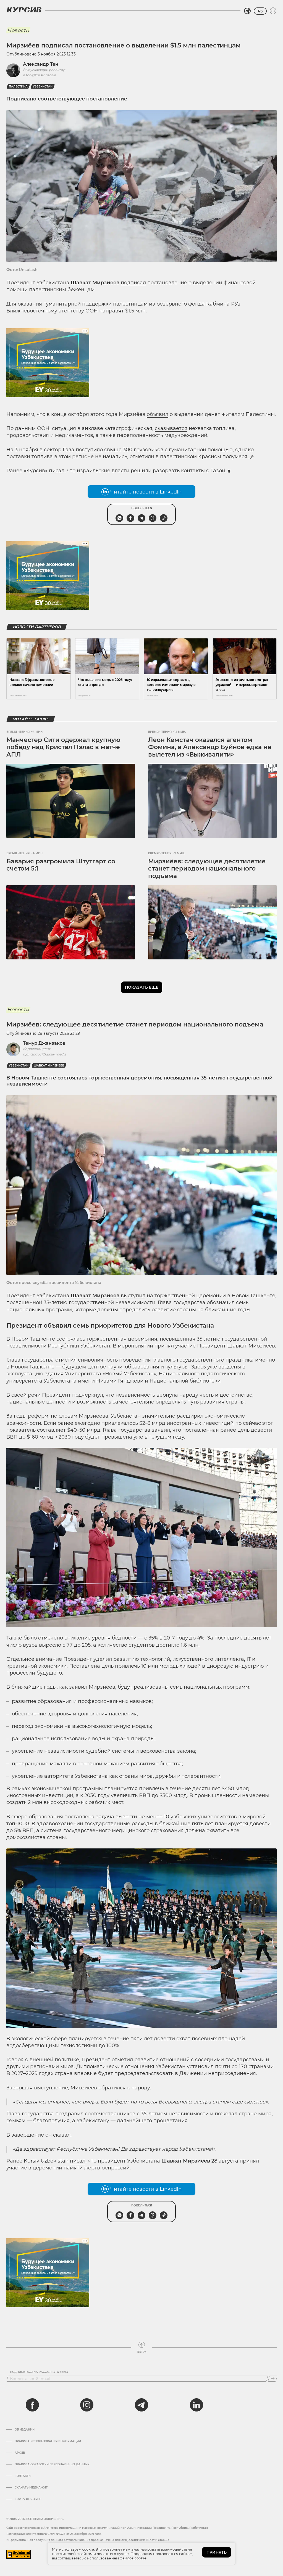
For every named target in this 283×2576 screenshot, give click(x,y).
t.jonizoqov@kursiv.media (44, 1054)
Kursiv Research (28, 2499)
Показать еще (142, 987)
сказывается (171, 428)
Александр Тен (41, 64)
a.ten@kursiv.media (39, 75)
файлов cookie (133, 2558)
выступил (133, 1296)
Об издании (25, 2430)
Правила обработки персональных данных (52, 2464)
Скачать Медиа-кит (31, 2488)
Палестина (18, 87)
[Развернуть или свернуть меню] (273, 11)
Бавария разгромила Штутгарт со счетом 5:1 (61, 865)
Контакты (23, 2476)
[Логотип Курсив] (24, 10)
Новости (18, 30)
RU (260, 11)
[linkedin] (196, 2405)
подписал (133, 283)
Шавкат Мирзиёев (49, 1066)
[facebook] (32, 2405)
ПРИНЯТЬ (217, 2552)
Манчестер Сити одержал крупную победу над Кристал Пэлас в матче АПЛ (63, 747)
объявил (158, 414)
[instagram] (87, 2405)
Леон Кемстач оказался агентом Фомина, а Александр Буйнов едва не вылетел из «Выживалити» (210, 747)
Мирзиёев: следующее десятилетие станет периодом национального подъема (207, 869)
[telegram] (141, 2405)
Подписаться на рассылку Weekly (39, 2372)
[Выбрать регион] (247, 11)
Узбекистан (43, 87)
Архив (20, 2453)
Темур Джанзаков (44, 1043)
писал (57, 471)
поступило (89, 450)
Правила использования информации (48, 2441)
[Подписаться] (273, 2379)
